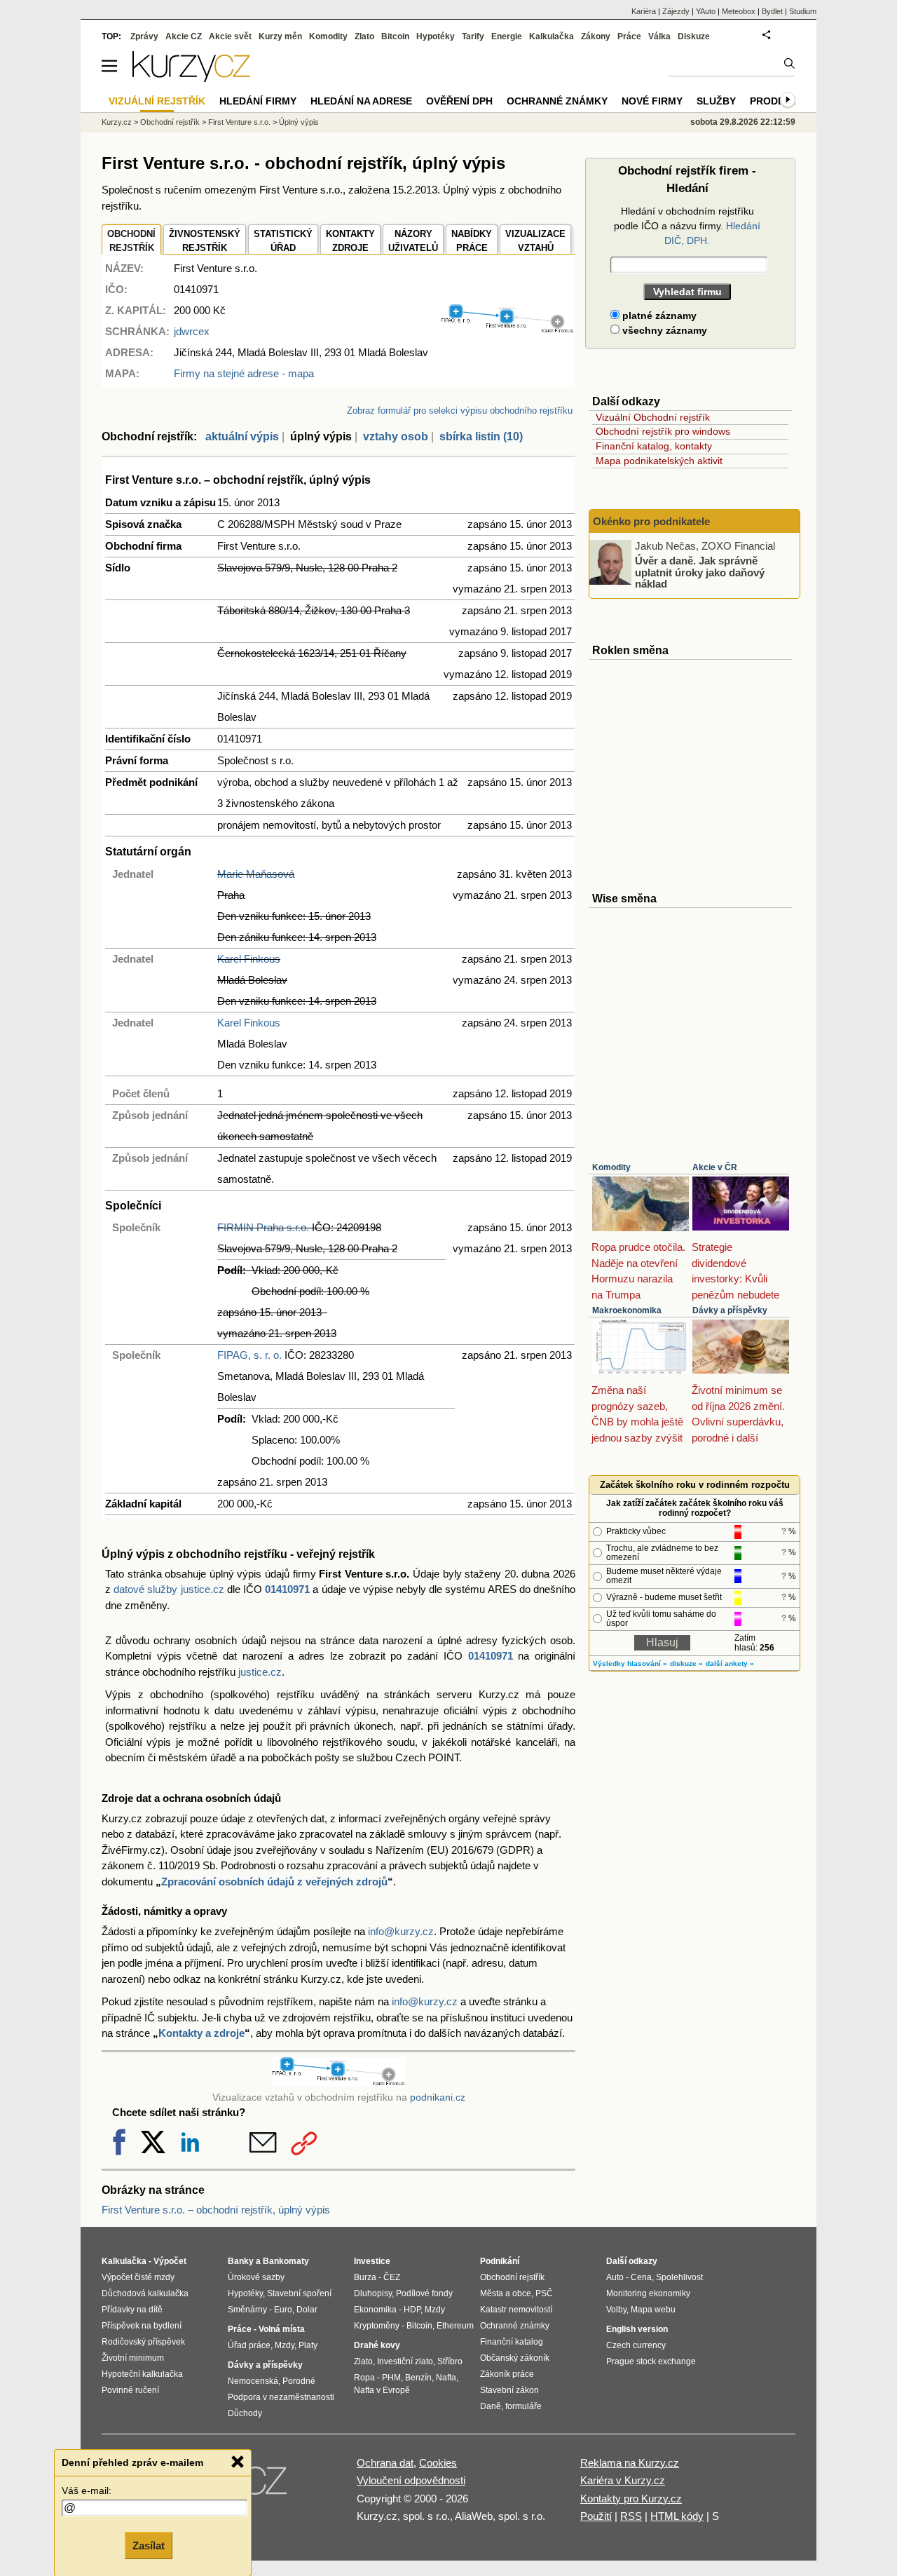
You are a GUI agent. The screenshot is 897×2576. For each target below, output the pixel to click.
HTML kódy (677, 2516)
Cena (641, 2277)
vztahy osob (396, 436)
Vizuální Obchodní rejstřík (653, 417)
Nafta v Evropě (382, 2390)
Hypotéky (436, 36)
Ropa (364, 2378)
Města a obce (506, 2293)
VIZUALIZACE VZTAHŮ (535, 241)
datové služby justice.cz (169, 1589)
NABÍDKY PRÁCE (472, 241)
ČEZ (392, 2277)
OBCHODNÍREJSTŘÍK (131, 241)
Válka (659, 36)
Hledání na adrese (361, 101)
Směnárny (247, 2310)
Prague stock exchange (651, 2361)
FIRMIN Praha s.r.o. (263, 1227)
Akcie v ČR (715, 1167)
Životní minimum (133, 2358)
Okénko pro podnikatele (651, 521)
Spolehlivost (679, 2277)
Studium (803, 11)
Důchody (245, 2413)
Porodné (299, 2381)
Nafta (446, 2378)
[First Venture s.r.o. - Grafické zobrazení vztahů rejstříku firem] (507, 330)
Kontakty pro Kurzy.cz (631, 2499)
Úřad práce (249, 2345)
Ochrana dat (385, 2463)
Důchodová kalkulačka (145, 2293)
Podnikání (500, 2261)
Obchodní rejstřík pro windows (663, 431)
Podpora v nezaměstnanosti (281, 2397)
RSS (631, 2516)
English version (637, 2329)
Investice (372, 2261)
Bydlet (772, 11)
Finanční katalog (512, 2342)
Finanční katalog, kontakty (654, 446)
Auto (615, 2277)
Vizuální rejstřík (157, 101)
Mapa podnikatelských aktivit (659, 461)
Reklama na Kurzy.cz (630, 2463)
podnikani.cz (438, 2097)
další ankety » (730, 1663)
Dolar (307, 2310)
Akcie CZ (184, 36)
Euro (283, 2310)
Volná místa (282, 2329)
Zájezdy (676, 11)
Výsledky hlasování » (630, 1663)
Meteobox (739, 11)
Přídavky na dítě (132, 2310)
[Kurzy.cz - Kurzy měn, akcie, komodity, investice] (191, 78)
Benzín (418, 2378)
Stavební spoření (299, 2293)
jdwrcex (192, 331)
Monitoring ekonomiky (648, 2293)
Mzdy (285, 2345)
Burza (365, 2277)
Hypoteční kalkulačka (142, 2374)
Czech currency (636, 2345)
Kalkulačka (552, 36)
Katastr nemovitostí (516, 2310)
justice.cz (260, 1672)
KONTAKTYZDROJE (350, 241)
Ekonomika (375, 2310)
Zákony (596, 36)
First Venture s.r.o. (239, 122)
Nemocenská (253, 2381)
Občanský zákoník (515, 2358)
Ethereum (455, 2326)
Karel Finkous (249, 959)
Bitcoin (395, 36)
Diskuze (694, 36)
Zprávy (144, 36)
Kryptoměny (377, 2326)
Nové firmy (652, 101)
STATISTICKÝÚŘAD (283, 241)
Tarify (473, 36)
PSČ (544, 2293)
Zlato (364, 36)
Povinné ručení (130, 2390)
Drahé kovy (377, 2345)
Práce (629, 36)
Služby (716, 101)
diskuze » (686, 1663)
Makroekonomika (627, 1310)
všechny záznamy (663, 330)
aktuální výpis (242, 436)
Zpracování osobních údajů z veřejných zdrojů (274, 1882)
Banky (241, 2261)
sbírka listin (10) (481, 436)
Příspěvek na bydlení (142, 2326)
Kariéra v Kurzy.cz (623, 2480)
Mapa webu (653, 2310)
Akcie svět (230, 36)
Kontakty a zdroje (201, 2033)
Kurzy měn (280, 36)
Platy (308, 2345)
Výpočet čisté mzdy (138, 2277)
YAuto (706, 11)
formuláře (523, 2406)
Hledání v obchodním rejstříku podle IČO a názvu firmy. (687, 226)
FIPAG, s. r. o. (249, 1355)
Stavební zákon (509, 2390)
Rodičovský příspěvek (143, 2342)
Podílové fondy (424, 2293)
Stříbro (450, 2361)
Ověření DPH (459, 101)
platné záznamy (658, 316)
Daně (491, 2406)
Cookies (438, 2463)
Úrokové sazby (256, 2277)
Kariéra (644, 11)
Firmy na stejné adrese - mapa (244, 373)
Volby (616, 2310)
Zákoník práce (507, 2374)
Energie (507, 36)
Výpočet (170, 2261)
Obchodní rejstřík (170, 122)
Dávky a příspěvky (730, 1310)
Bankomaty (286, 2261)
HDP (412, 2310)
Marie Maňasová (256, 874)
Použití (596, 2516)
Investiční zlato (405, 2361)
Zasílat (149, 2546)
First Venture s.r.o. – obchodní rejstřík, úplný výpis (216, 2210)
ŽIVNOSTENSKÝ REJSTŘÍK (205, 241)
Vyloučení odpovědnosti (411, 2480)
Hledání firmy (258, 101)
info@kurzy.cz (401, 1931)
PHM (391, 2378)
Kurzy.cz (117, 122)
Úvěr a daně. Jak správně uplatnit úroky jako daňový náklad (700, 572)
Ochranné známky (557, 101)
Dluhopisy (373, 2293)
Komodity (611, 1167)
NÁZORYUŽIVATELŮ (413, 241)
